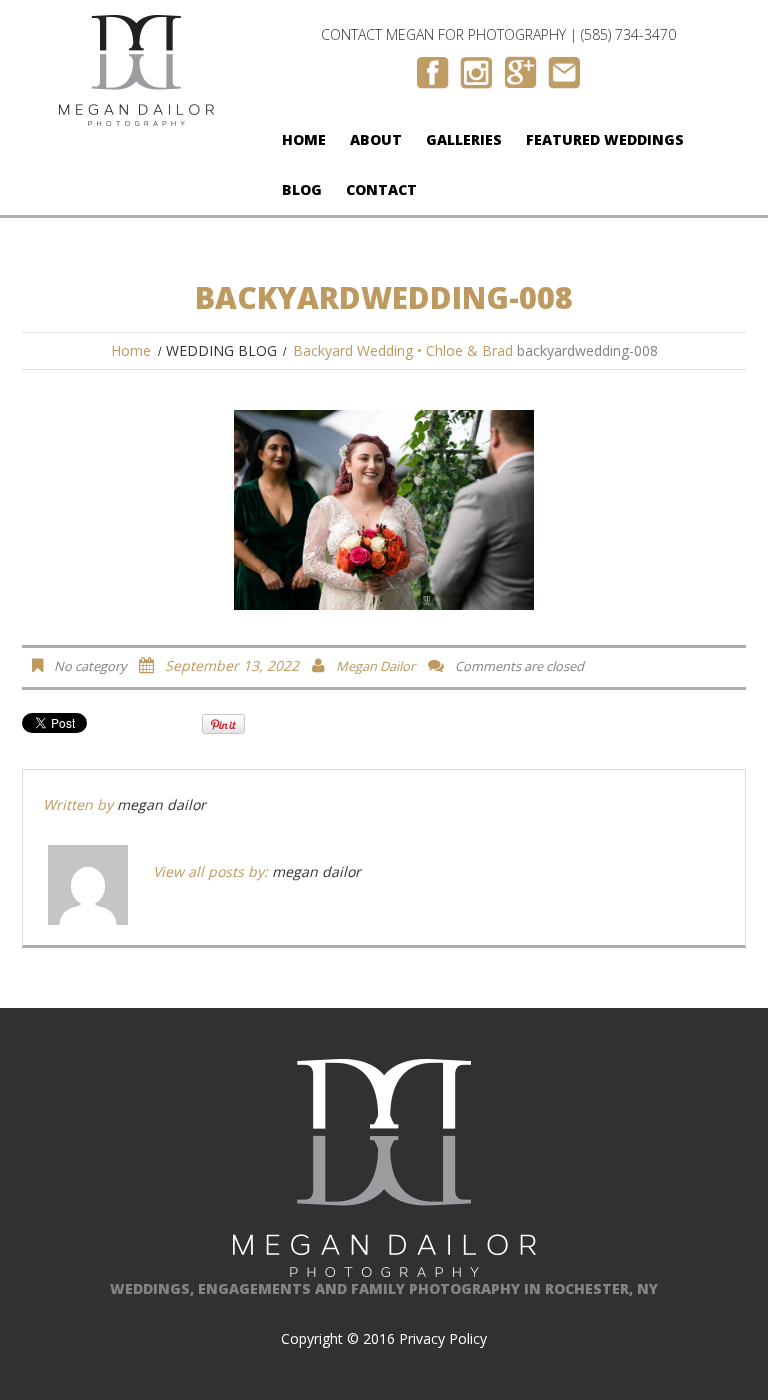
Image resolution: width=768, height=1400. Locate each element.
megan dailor (375, 666)
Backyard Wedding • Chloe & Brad (403, 350)
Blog (302, 189)
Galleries (464, 139)
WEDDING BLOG (221, 350)
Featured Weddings (605, 139)
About (376, 139)
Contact (381, 189)
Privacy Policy (443, 1338)
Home (304, 139)
